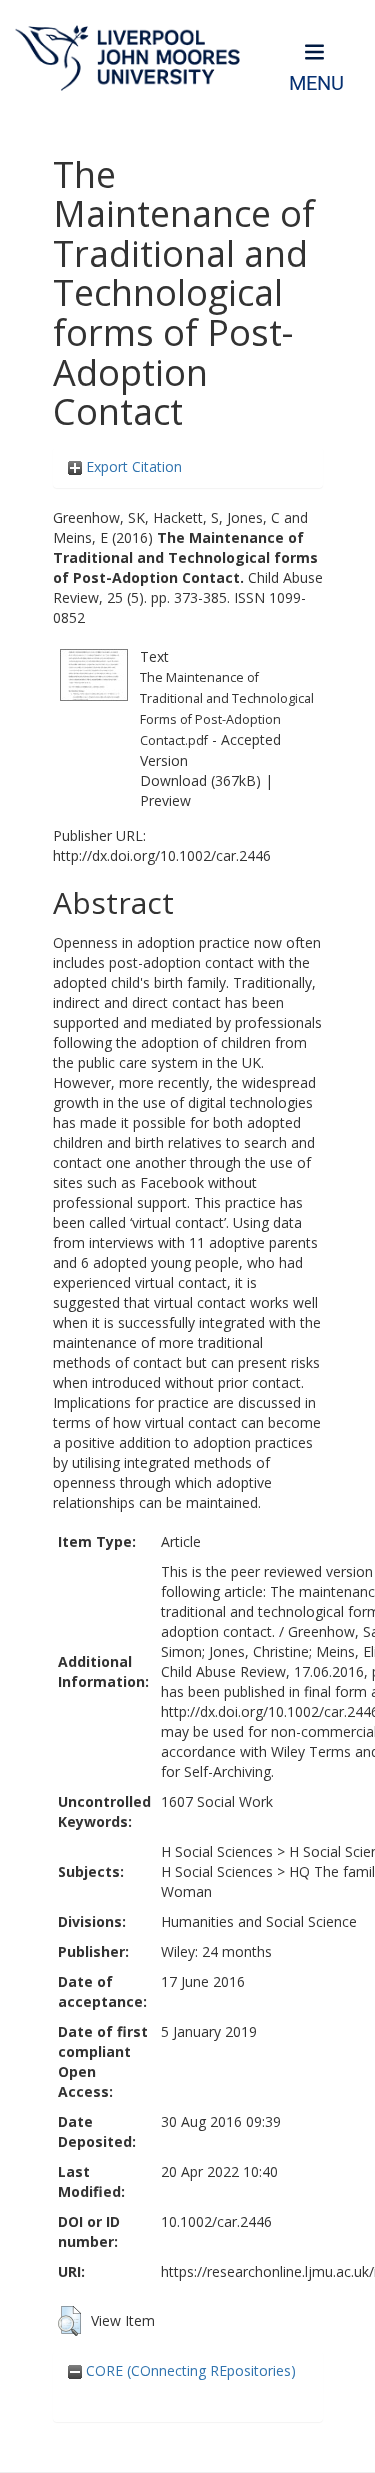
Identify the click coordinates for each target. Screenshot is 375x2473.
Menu (316, 83)
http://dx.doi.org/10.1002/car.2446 (162, 855)
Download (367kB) (200, 780)
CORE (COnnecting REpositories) (189, 2370)
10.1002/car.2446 (216, 2221)
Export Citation (132, 466)
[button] (69, 2321)
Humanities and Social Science (259, 1921)
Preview (165, 800)
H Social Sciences (217, 1851)
